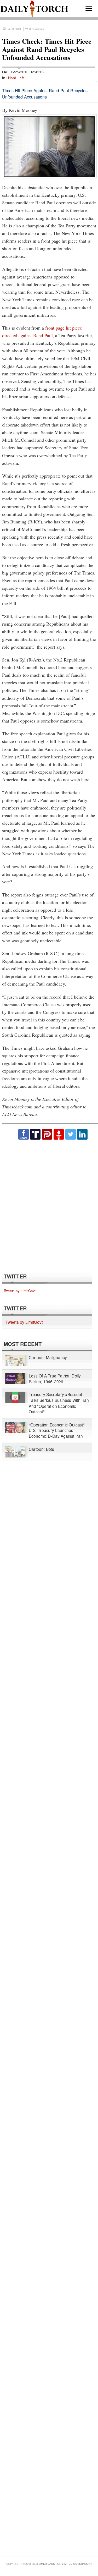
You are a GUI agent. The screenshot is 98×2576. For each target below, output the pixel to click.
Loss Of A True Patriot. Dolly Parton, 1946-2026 (55, 1379)
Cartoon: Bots (41, 1449)
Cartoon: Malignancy (48, 1357)
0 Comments (37, 29)
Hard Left (16, 78)
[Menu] (89, 8)
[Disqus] (49, 1206)
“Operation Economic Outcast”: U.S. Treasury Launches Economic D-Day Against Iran (57, 1430)
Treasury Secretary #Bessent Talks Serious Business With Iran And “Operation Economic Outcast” (59, 1403)
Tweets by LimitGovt (20, 1290)
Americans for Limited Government (66, 2564)
